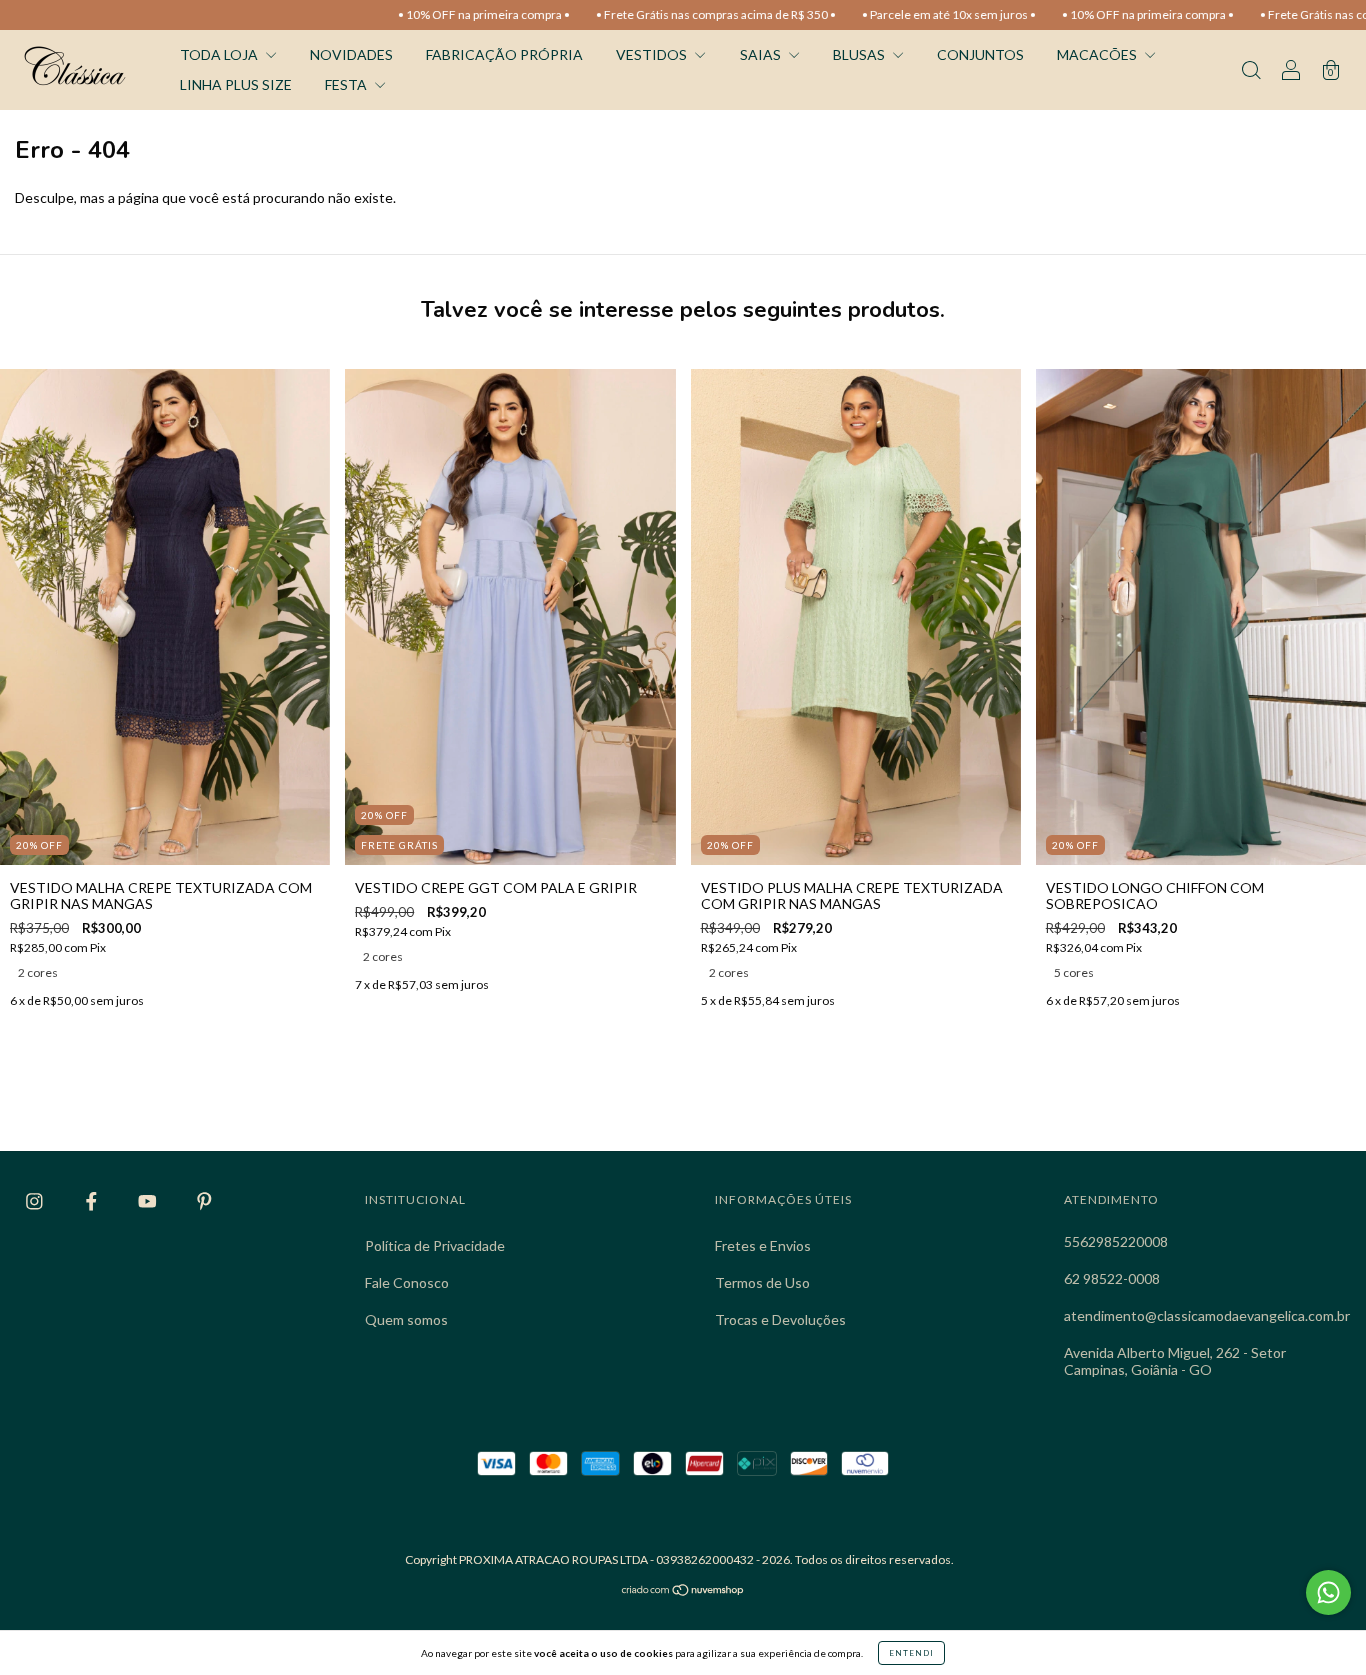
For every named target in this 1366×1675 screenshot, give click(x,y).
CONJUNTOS (980, 54)
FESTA (347, 84)
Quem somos (406, 1319)
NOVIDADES (351, 54)
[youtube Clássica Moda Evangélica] (149, 1200)
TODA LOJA (220, 54)
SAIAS (762, 54)
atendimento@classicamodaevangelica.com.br (1207, 1315)
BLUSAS (860, 54)
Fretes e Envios (763, 1245)
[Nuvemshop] (683, 1591)
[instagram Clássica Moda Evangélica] (36, 1200)
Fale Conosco (407, 1282)
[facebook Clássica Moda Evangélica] (93, 1200)
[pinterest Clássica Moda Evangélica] (204, 1200)
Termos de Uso (762, 1282)
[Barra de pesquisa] (1251, 71)
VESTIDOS (653, 54)
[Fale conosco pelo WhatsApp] (1328, 1592)
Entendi (911, 1653)
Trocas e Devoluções (780, 1319)
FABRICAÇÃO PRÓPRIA (504, 54)
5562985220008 (1116, 1241)
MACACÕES (1098, 54)
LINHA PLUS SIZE (236, 84)
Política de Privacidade (435, 1245)
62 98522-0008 (1112, 1278)
